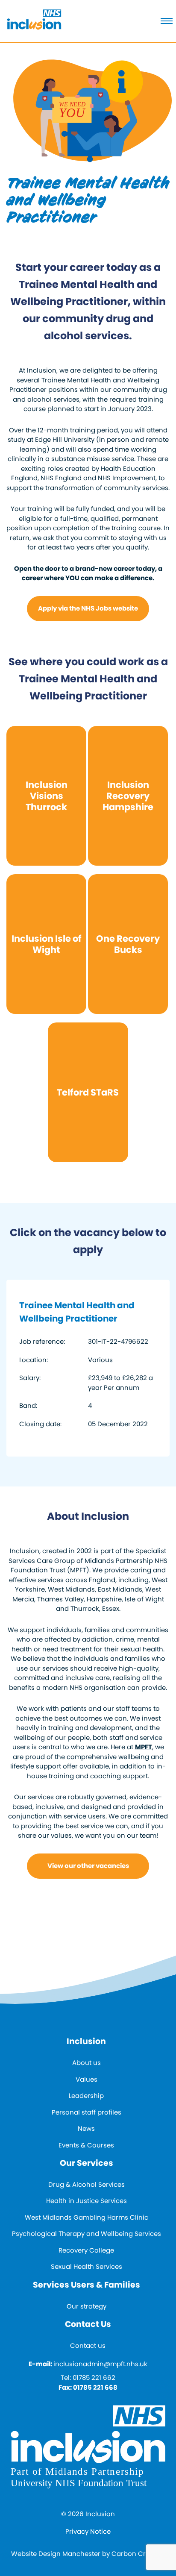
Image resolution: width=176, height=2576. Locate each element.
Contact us (88, 2345)
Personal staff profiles (87, 2112)
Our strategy (87, 2306)
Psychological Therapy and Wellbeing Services (87, 2234)
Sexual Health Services (87, 2266)
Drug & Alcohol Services (87, 2184)
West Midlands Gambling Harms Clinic (87, 2217)
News (86, 2128)
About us (87, 2063)
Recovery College (86, 2250)
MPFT (144, 1747)
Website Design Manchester (56, 2554)
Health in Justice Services (87, 2201)
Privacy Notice (88, 2531)
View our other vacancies (88, 1866)
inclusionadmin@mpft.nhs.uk (100, 2364)
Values (87, 2079)
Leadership (86, 2096)
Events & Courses (86, 2145)
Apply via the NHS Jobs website (88, 608)
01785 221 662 (94, 2378)
